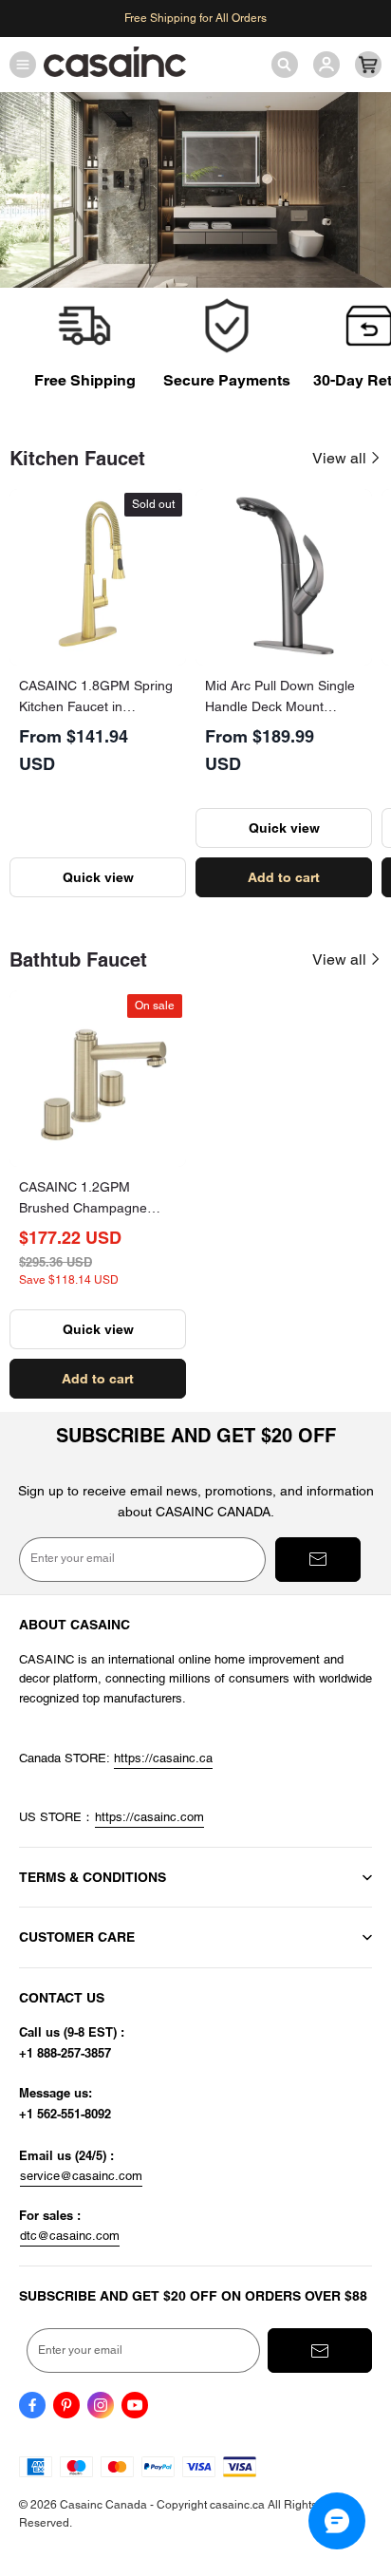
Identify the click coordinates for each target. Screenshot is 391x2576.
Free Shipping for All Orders (195, 18)
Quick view (98, 877)
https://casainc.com (149, 1817)
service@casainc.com (81, 2176)
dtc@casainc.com (70, 2236)
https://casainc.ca (163, 1758)
